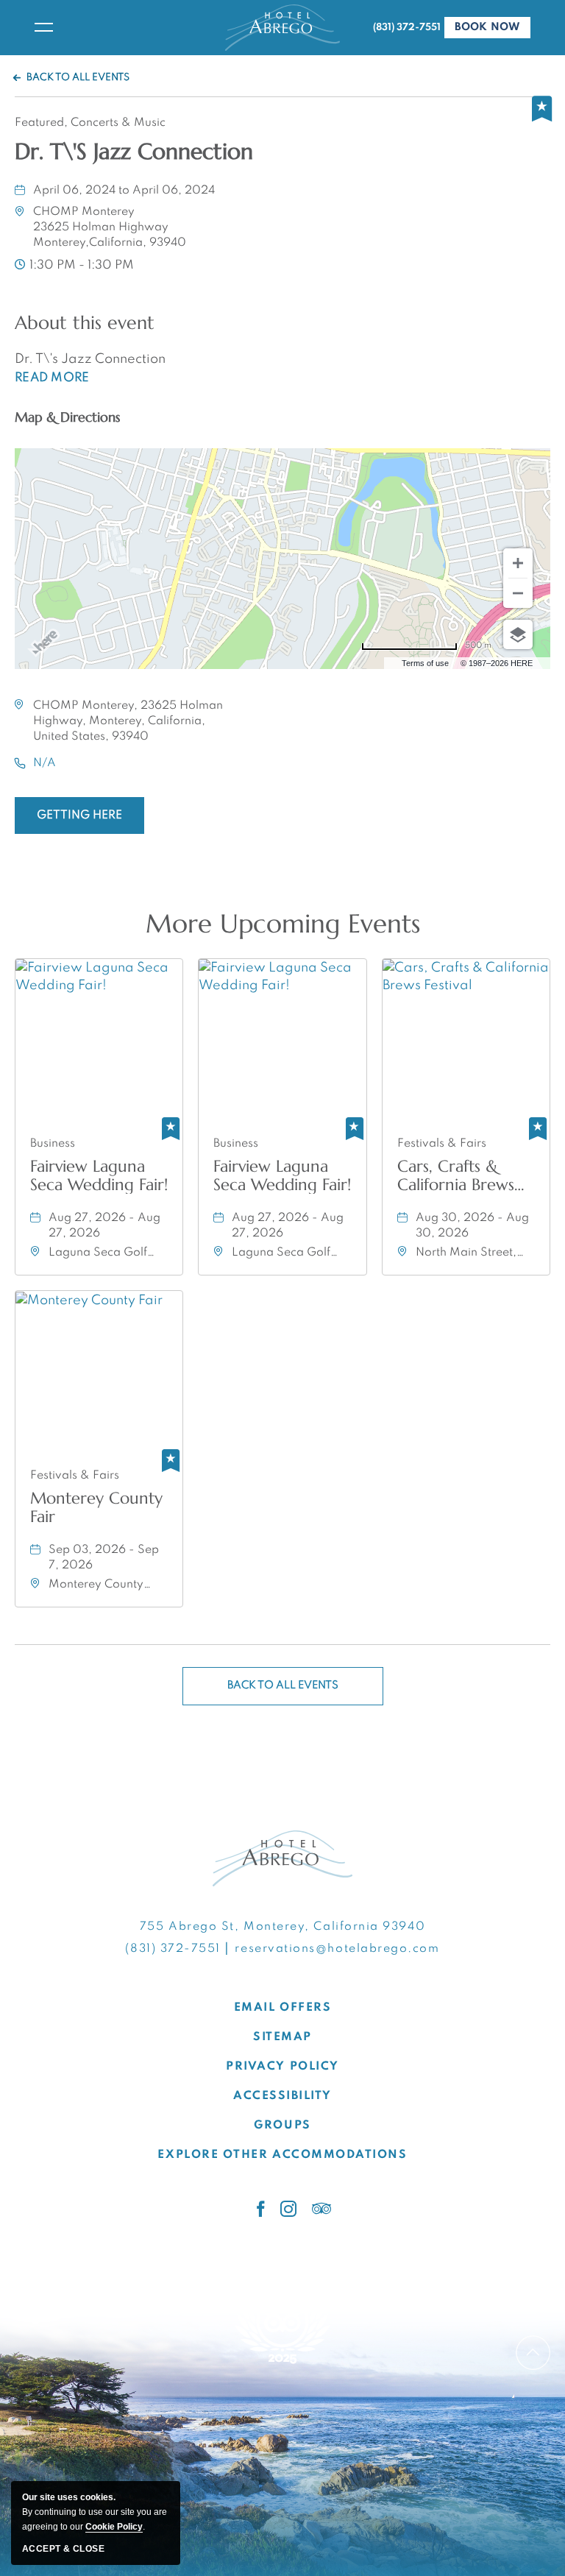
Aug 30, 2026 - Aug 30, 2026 (472, 1226)
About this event (85, 323)
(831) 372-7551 (407, 28)
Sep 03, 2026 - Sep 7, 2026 (104, 1558)
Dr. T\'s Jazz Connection (134, 152)
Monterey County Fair (96, 1507)
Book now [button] (493, 30)
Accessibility (282, 2096)
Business (53, 1144)
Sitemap (282, 2037)
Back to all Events (78, 78)
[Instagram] (289, 2209)
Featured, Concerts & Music (90, 123)
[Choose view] (518, 634)
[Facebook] (261, 2209)
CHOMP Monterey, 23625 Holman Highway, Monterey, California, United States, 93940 (128, 721)
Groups (282, 2126)
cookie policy (114, 2527)
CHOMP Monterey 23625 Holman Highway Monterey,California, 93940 (110, 227)
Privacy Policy (282, 2067)
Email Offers (282, 2008)
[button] (110, 227)
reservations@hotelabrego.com (337, 1949)
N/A (45, 763)
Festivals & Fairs (442, 1144)
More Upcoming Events (283, 924)
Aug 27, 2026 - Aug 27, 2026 (104, 1226)
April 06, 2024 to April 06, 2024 (124, 191)
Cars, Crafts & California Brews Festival (456, 1175)
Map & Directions (67, 417)
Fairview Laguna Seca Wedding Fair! (99, 1175)
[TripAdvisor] (322, 2209)
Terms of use (425, 663)
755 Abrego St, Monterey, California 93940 (282, 1927)
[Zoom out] (518, 593)
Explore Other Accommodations (282, 2155)
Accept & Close (63, 2549)
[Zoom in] (518, 563)
